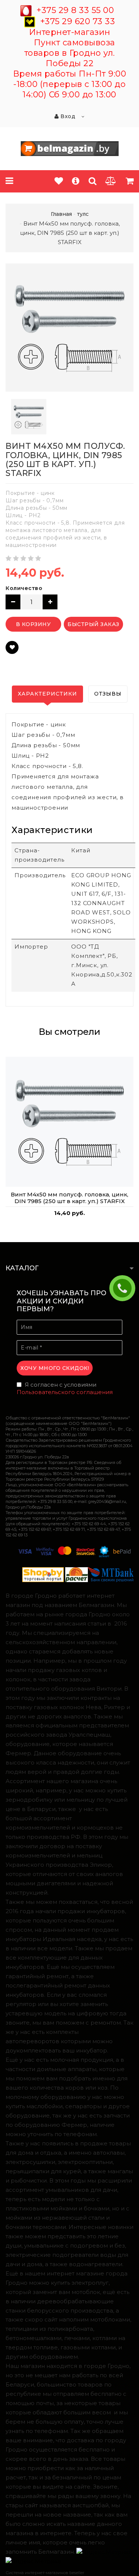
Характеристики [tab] (47, 694)
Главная (61, 214)
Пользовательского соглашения (65, 1392)
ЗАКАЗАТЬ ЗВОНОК (125, 1288)
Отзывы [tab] (108, 694)
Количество (24, 588)
